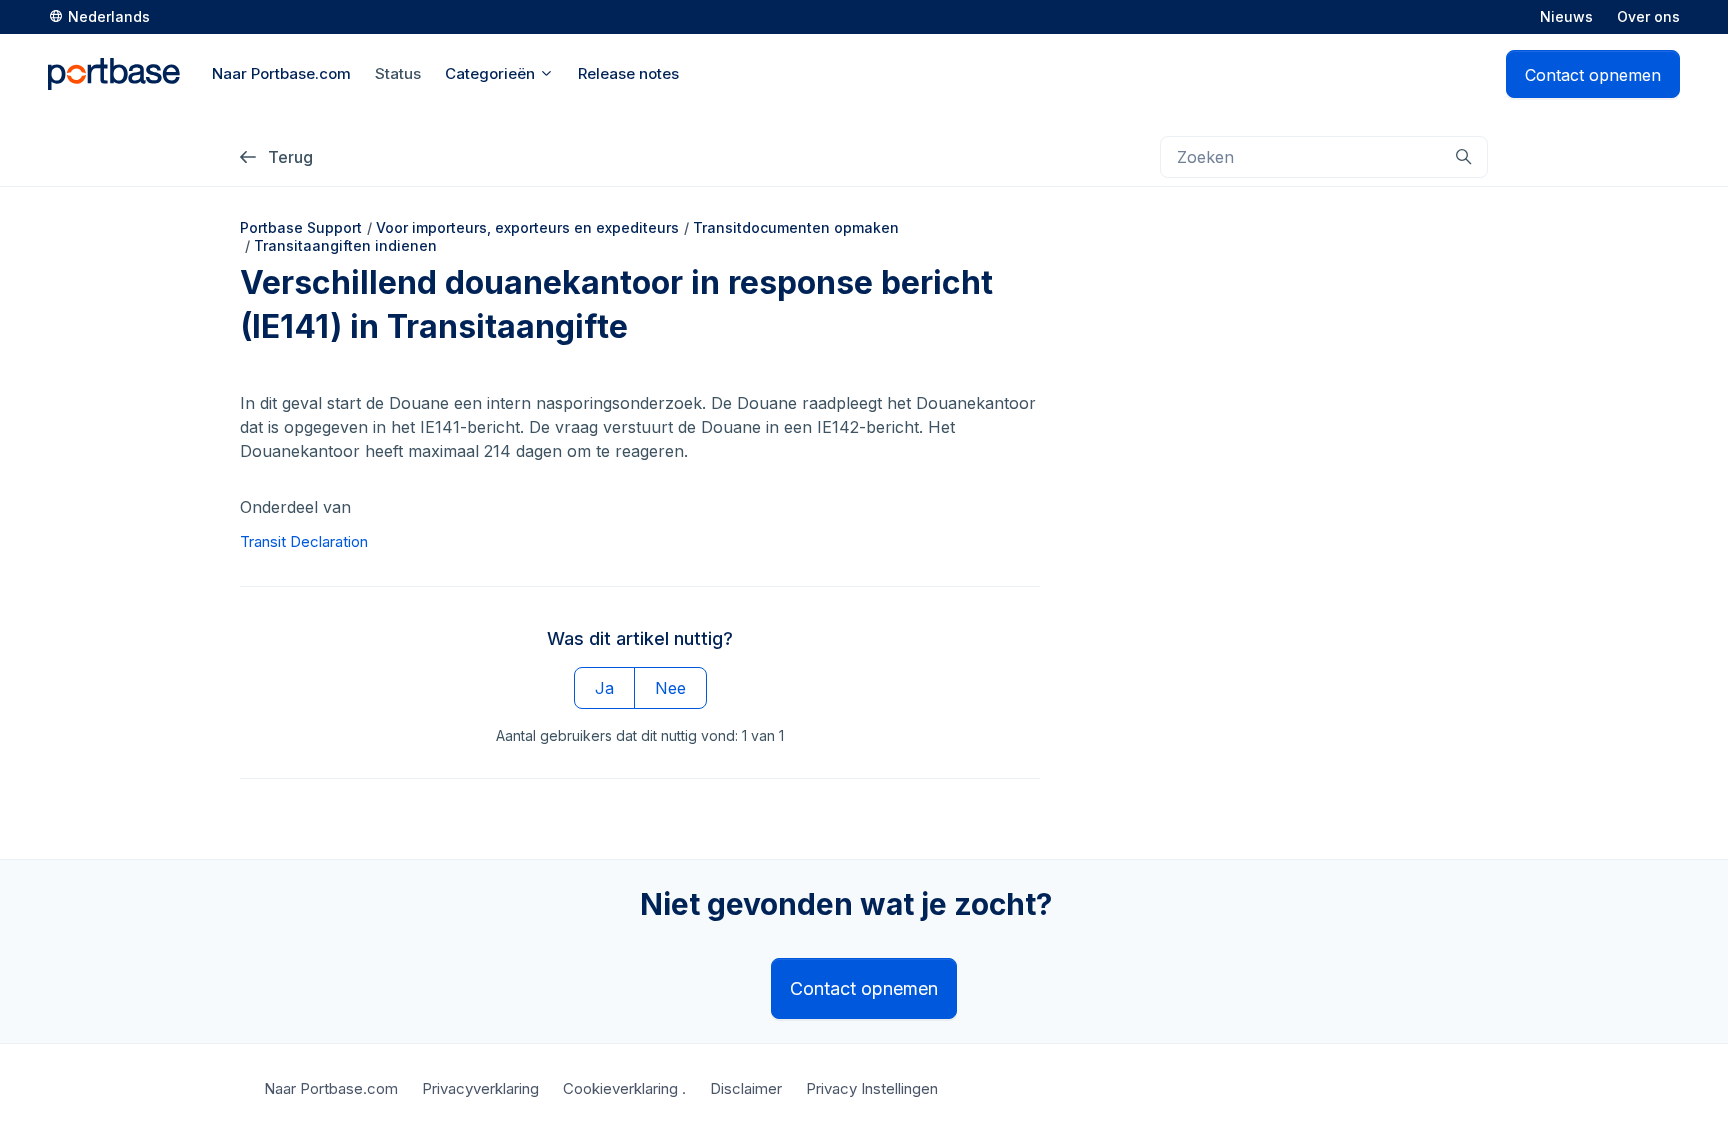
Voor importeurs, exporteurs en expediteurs (527, 227)
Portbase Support (301, 227)
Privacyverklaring (480, 1088)
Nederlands (109, 16)
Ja (604, 688)
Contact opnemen (1593, 75)
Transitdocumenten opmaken (796, 227)
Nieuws (1566, 16)
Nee (670, 688)
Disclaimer (746, 1088)
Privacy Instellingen (872, 1088)
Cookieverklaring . (624, 1088)
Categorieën (492, 73)
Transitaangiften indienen (345, 245)
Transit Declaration (304, 541)
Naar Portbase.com (331, 1088)
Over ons (1648, 16)
